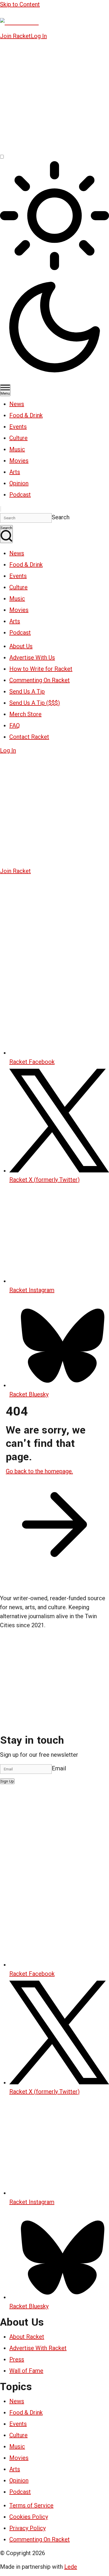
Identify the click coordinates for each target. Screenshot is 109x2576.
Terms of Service (31, 2505)
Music (17, 449)
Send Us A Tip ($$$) (35, 703)
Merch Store (25, 714)
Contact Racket (29, 737)
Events (18, 427)
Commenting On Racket (40, 680)
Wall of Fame (26, 2371)
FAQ (15, 725)
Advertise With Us (32, 658)
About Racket (27, 2337)
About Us (21, 646)
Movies (19, 461)
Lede (71, 2567)
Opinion (19, 483)
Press (17, 2359)
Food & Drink (26, 415)
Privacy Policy (27, 2528)
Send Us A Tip (27, 691)
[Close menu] (1, 509)
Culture (18, 438)
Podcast (20, 495)
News (17, 404)
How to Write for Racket (41, 669)
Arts (15, 472)
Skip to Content (20, 4)
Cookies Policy (29, 2517)
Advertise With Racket (38, 2348)
